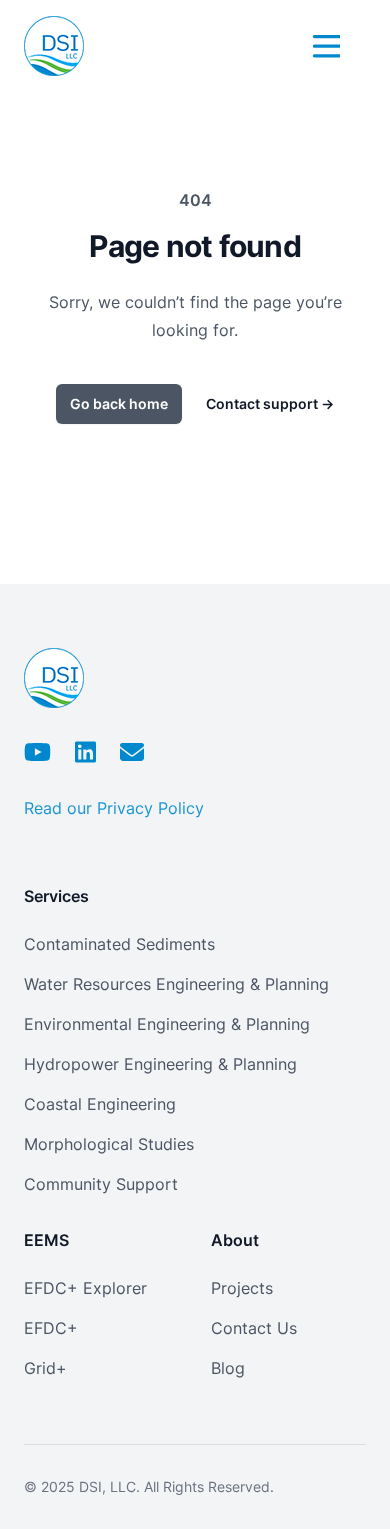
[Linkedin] (85, 752)
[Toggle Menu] (324, 43)
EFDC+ (51, 1328)
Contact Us (254, 1328)
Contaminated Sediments (119, 944)
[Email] (132, 752)
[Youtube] (37, 752)
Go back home (119, 403)
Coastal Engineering (100, 1104)
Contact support (270, 403)
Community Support (101, 1184)
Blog (228, 1368)
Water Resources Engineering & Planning (176, 984)
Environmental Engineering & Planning (167, 1024)
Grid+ (45, 1368)
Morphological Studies (109, 1144)
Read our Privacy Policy (114, 808)
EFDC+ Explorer (85, 1288)
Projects (242, 1288)
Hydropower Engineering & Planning (160, 1064)
